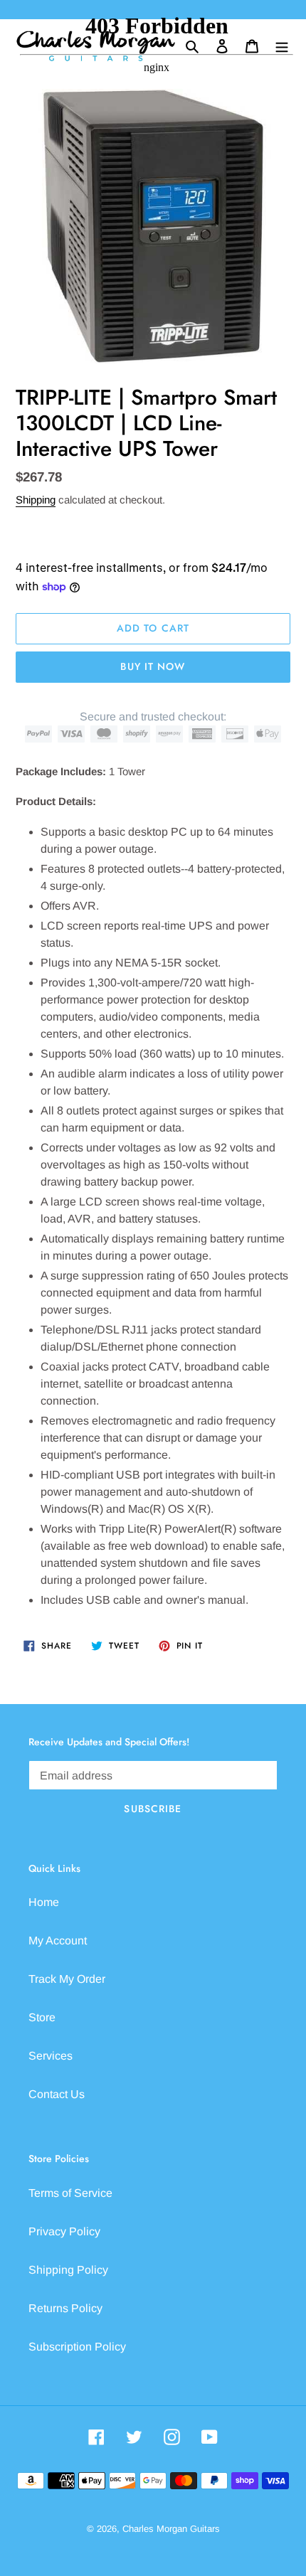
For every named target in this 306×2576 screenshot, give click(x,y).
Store (42, 2017)
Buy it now (153, 666)
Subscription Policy (77, 2347)
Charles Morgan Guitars (171, 2529)
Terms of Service (70, 2193)
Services (51, 2056)
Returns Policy (65, 2308)
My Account (58, 1941)
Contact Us (57, 2094)
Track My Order (67, 1979)
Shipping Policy (68, 2270)
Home (44, 1902)
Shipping (36, 500)
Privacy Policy (64, 2231)
